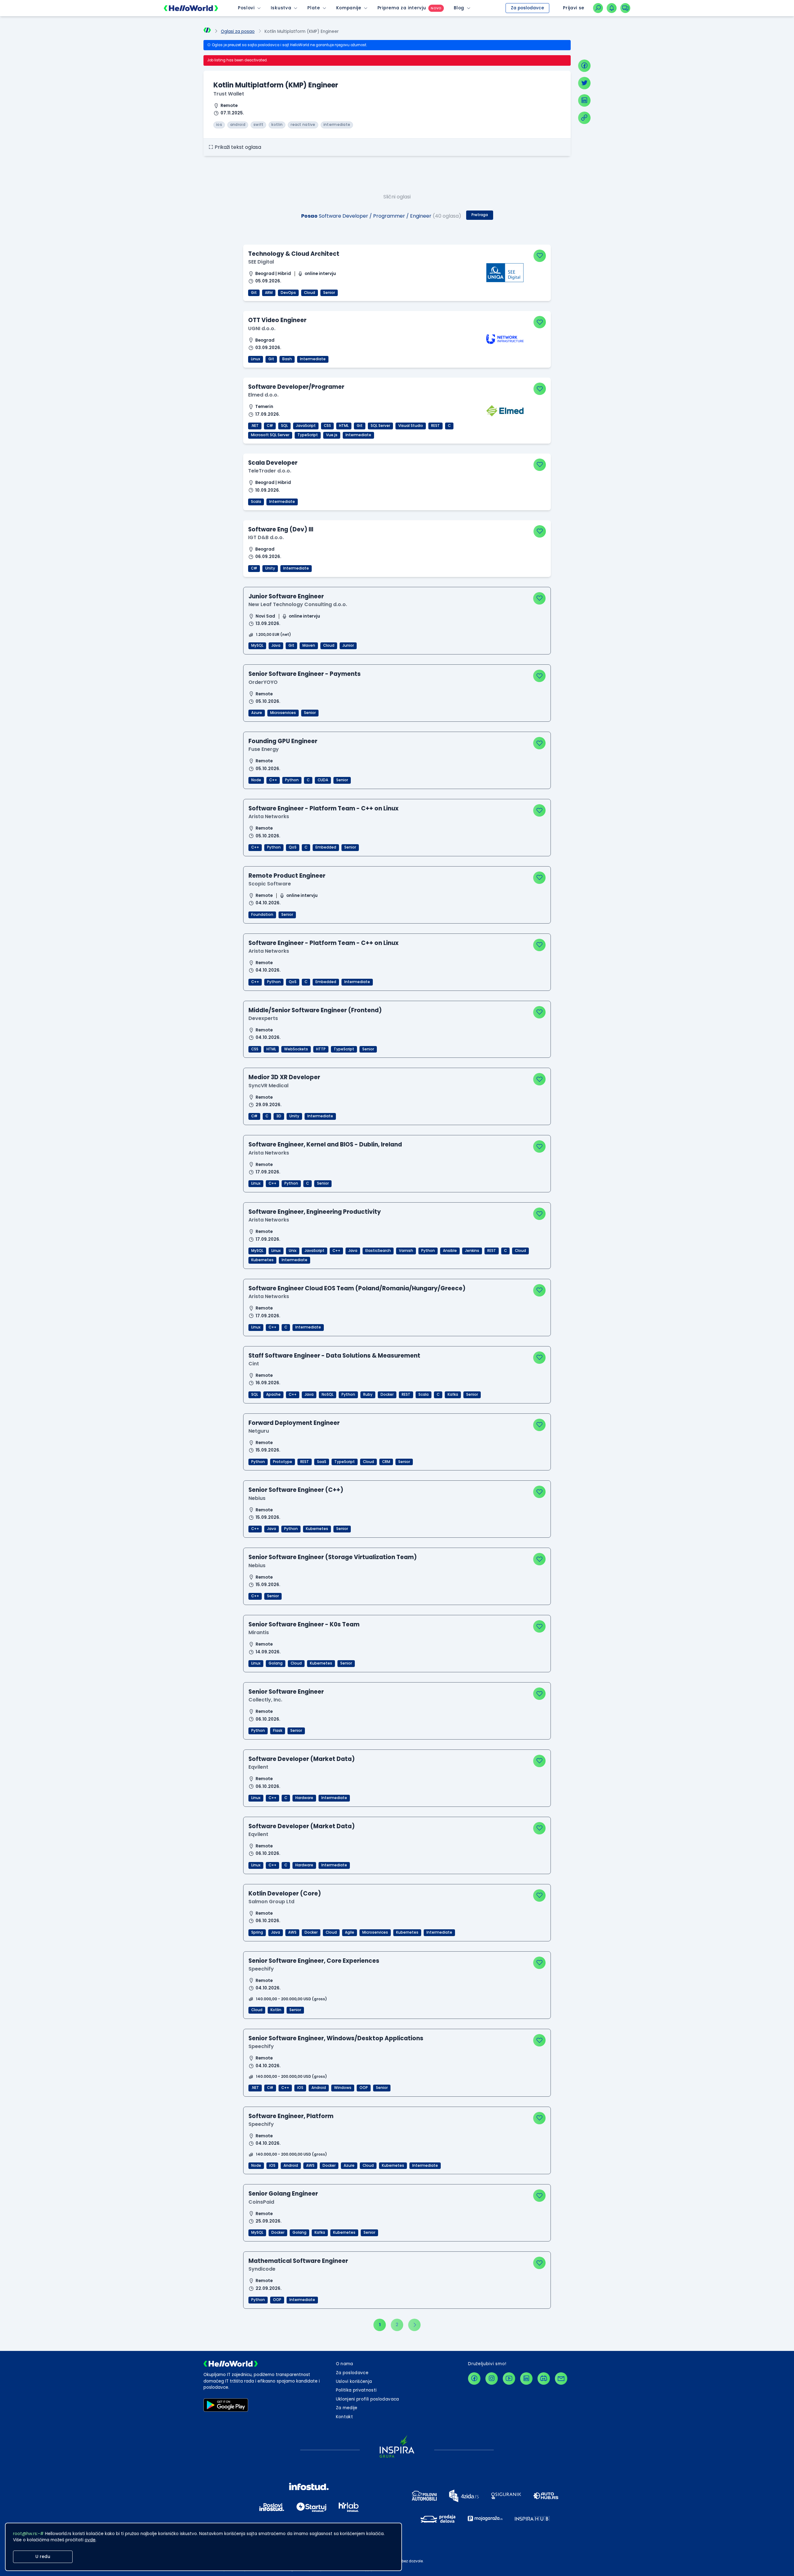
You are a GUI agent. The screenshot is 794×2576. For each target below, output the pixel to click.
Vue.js (332, 435)
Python (292, 780)
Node (256, 780)
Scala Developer (273, 463)
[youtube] (509, 2379)
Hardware (304, 1798)
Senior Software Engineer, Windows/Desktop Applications (336, 2038)
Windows (343, 2088)
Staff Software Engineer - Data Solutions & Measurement (334, 1356)
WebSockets (296, 1049)
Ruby (368, 1394)
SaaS (322, 1462)
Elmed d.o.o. (263, 395)
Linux (256, 359)
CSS (327, 426)
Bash (287, 359)
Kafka (453, 1394)
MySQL (257, 645)
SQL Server (380, 426)
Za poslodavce (527, 8)
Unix (293, 1251)
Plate (314, 8)
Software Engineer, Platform (291, 2116)
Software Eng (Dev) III (281, 529)
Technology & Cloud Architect (294, 254)
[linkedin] (584, 100)
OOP (364, 2088)
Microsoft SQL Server (270, 435)
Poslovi (246, 8)
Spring (257, 1932)
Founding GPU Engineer (283, 741)
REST (435, 426)
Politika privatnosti (356, 2390)
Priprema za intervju (402, 8)
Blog (459, 8)
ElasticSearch (378, 1251)
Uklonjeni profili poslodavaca (368, 2399)
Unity (270, 568)
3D (279, 1116)
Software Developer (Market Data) (302, 1759)
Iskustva (281, 8)
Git (254, 293)
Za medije (347, 2408)
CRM (386, 1462)
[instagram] (492, 2379)
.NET (255, 426)
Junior (348, 645)
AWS (292, 1932)
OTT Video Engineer (277, 320)
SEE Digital (261, 262)
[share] (584, 118)
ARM (269, 293)
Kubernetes (262, 1260)
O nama (345, 2364)
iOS (300, 2088)
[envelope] (561, 2379)
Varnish (406, 1251)
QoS (293, 847)
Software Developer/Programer (296, 387)
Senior (329, 293)
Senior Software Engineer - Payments (305, 674)
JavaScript (306, 426)
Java (276, 645)
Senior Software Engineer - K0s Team (304, 1624)
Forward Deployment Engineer (294, 1423)
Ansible (450, 1251)
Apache (273, 1394)
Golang (276, 1663)
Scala (256, 502)
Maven (309, 645)
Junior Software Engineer (286, 596)
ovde (90, 2540)
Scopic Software (270, 884)
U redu (43, 2557)
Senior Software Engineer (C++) (296, 1490)
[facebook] (584, 66)
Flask (278, 1731)
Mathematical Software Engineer (298, 2261)
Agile (350, 1932)
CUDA (323, 780)
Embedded (326, 847)
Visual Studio (411, 426)
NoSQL (328, 1394)
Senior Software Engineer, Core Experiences (314, 1961)
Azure (257, 713)
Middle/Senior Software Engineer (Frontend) (315, 1010)
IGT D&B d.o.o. (266, 537)
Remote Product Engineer (287, 876)
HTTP (321, 1049)
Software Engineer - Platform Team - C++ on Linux (323, 808)
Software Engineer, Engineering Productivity (315, 1212)
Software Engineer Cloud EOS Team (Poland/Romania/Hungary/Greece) (357, 1288)
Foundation (262, 915)
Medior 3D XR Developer (284, 1077)
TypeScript (308, 435)
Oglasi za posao (238, 31)
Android (319, 2088)
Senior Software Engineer (286, 1692)
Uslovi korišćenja (354, 2381)
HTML (344, 426)
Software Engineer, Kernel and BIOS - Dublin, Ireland (325, 1144)
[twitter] (584, 83)
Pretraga (480, 215)
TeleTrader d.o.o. (270, 471)
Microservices (283, 713)
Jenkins (472, 1251)
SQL (284, 426)
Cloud (310, 293)
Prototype (283, 1462)
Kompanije (349, 8)
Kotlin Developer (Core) (285, 1893)
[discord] (544, 2379)
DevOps (288, 293)
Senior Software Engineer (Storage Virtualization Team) (333, 1557)
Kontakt (344, 2417)
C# (270, 426)
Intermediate (313, 359)
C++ (273, 780)
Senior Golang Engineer (283, 2194)
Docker (387, 1394)
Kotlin (276, 2010)
